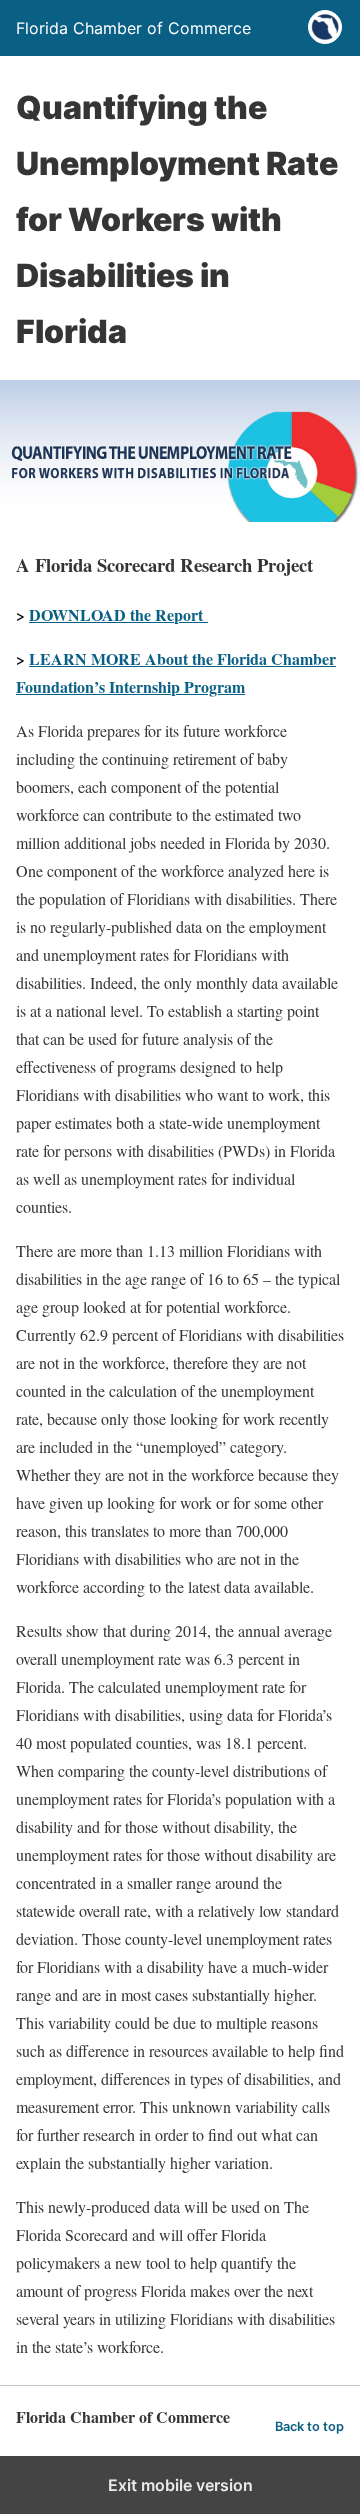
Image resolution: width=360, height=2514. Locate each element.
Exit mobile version (180, 2485)
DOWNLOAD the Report (118, 614)
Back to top (309, 2426)
